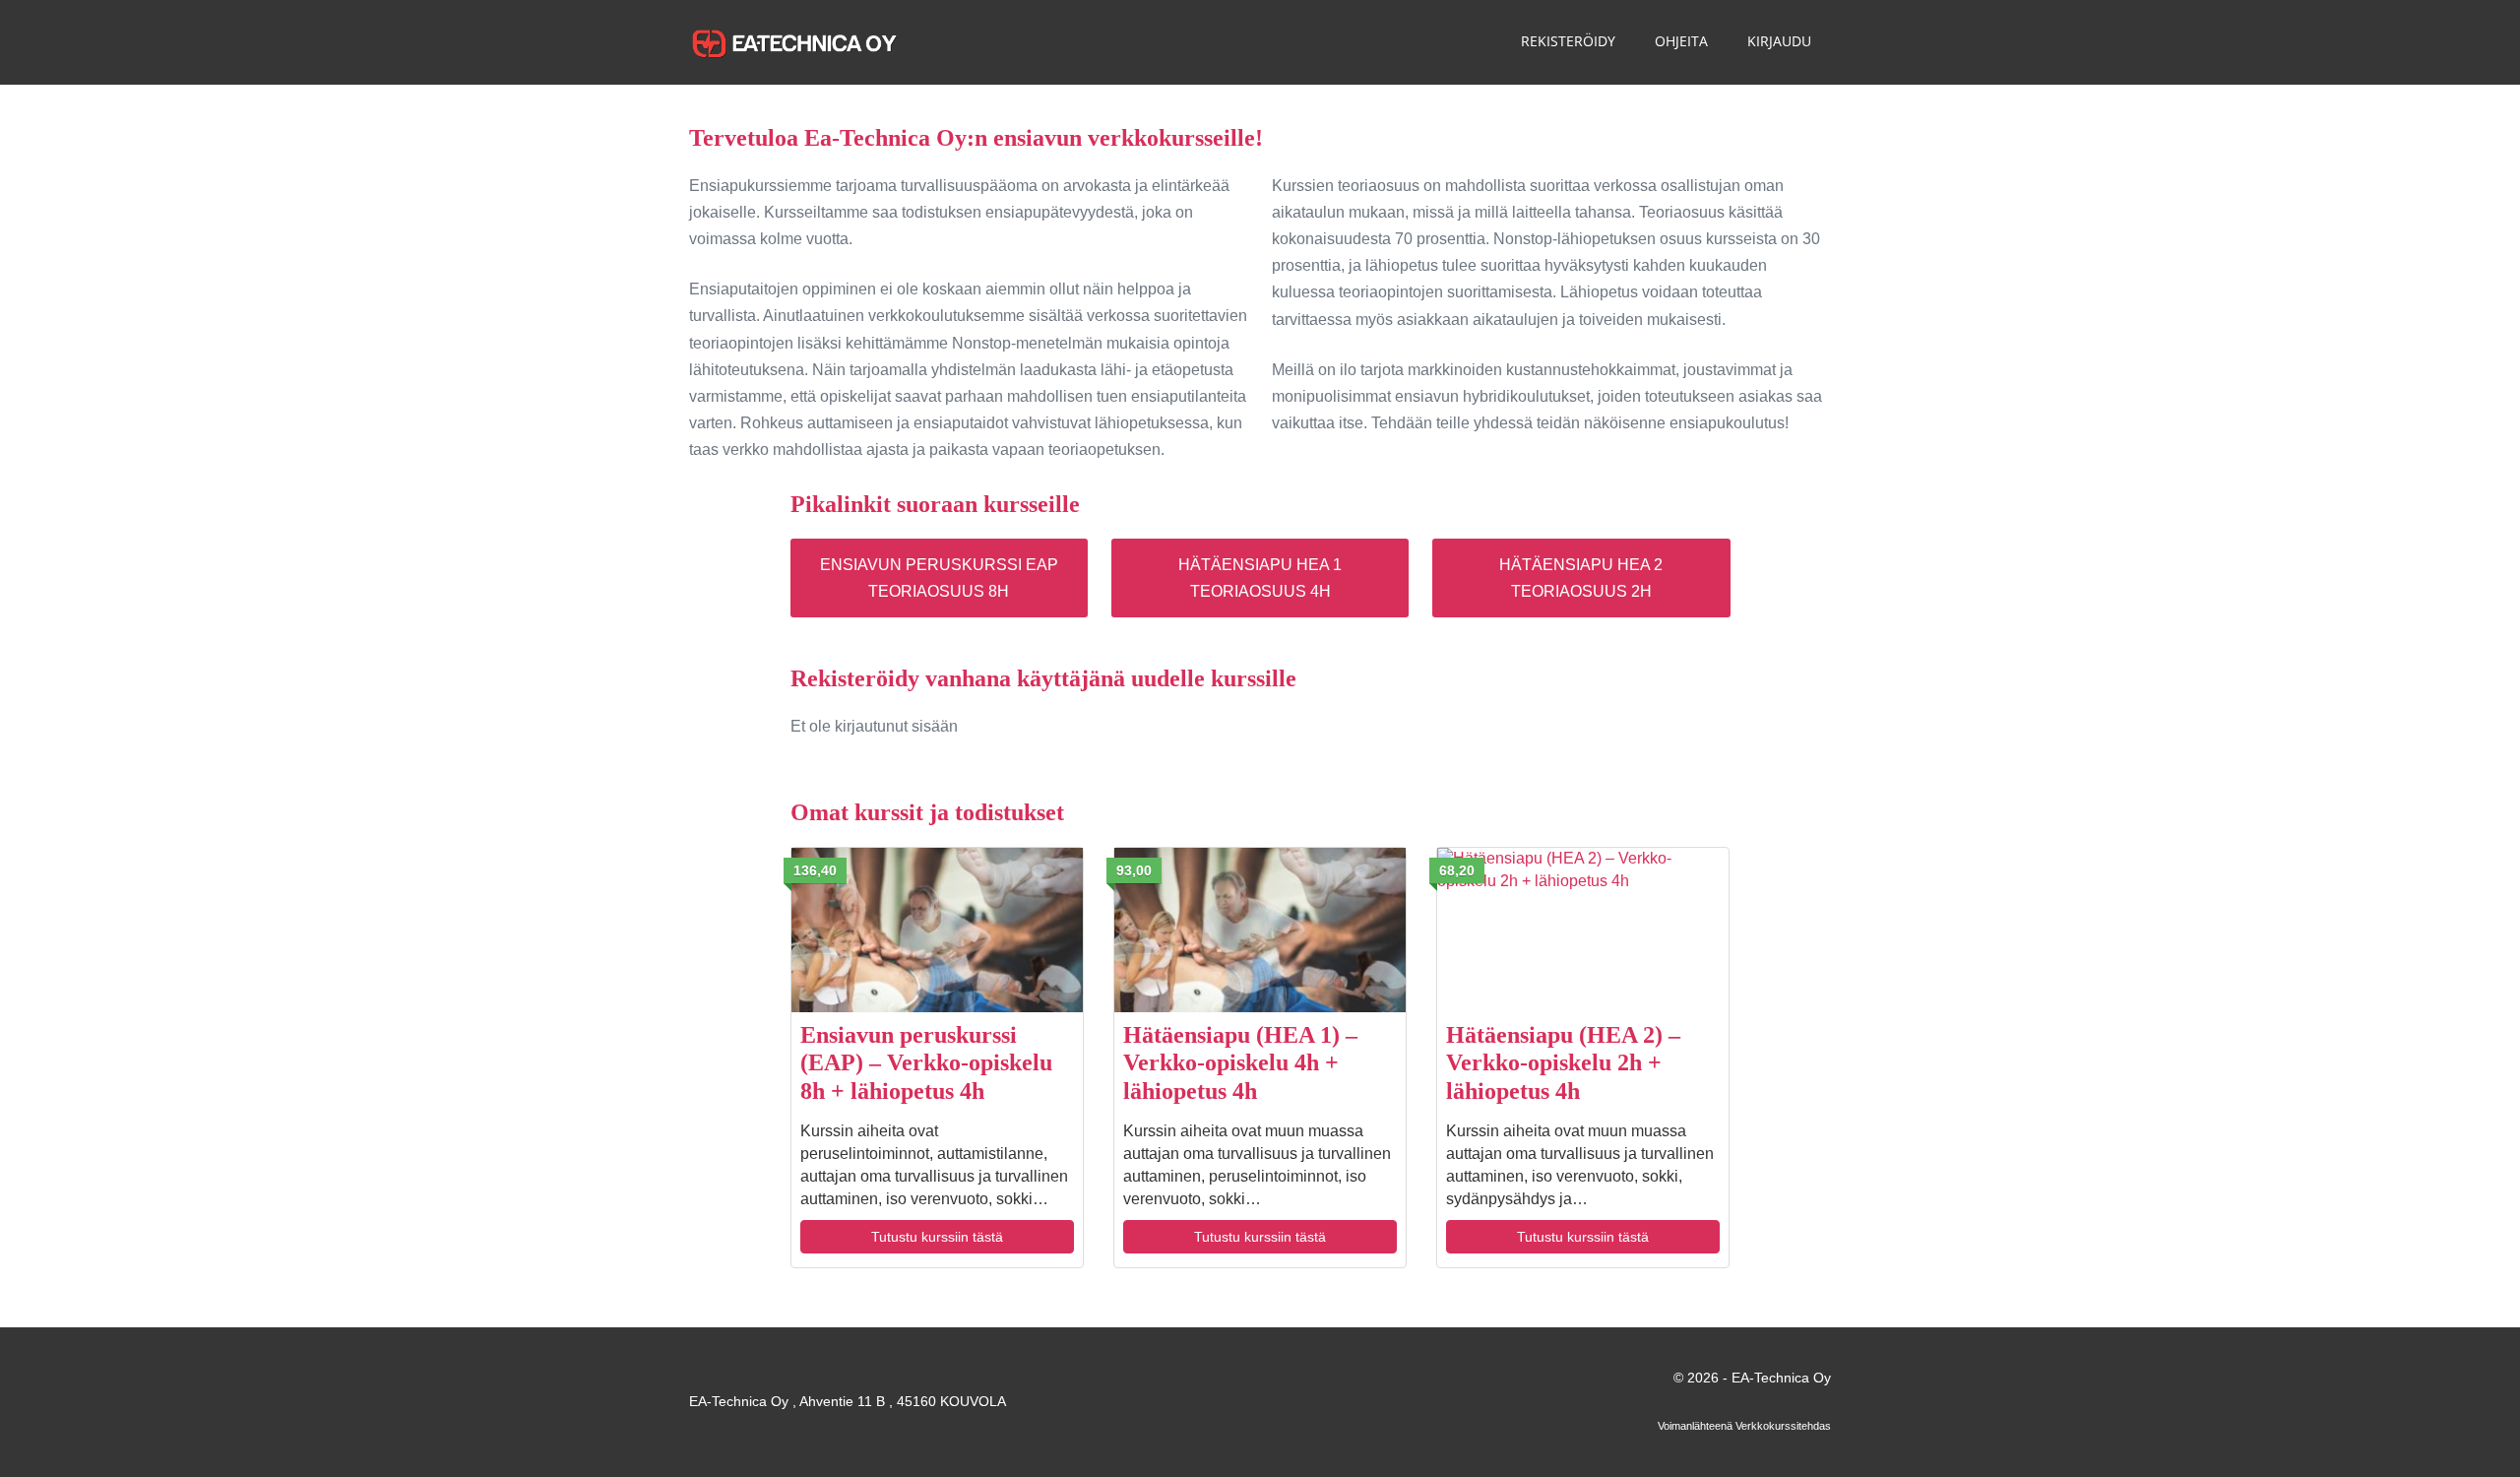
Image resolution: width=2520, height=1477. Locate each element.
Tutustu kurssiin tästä (937, 1237)
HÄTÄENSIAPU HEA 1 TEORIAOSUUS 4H (1260, 578)
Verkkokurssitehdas (1783, 1426)
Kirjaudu (1779, 41)
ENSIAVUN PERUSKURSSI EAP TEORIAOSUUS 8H (939, 578)
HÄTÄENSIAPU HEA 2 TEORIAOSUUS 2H (1581, 578)
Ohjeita (1681, 41)
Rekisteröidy (1568, 41)
